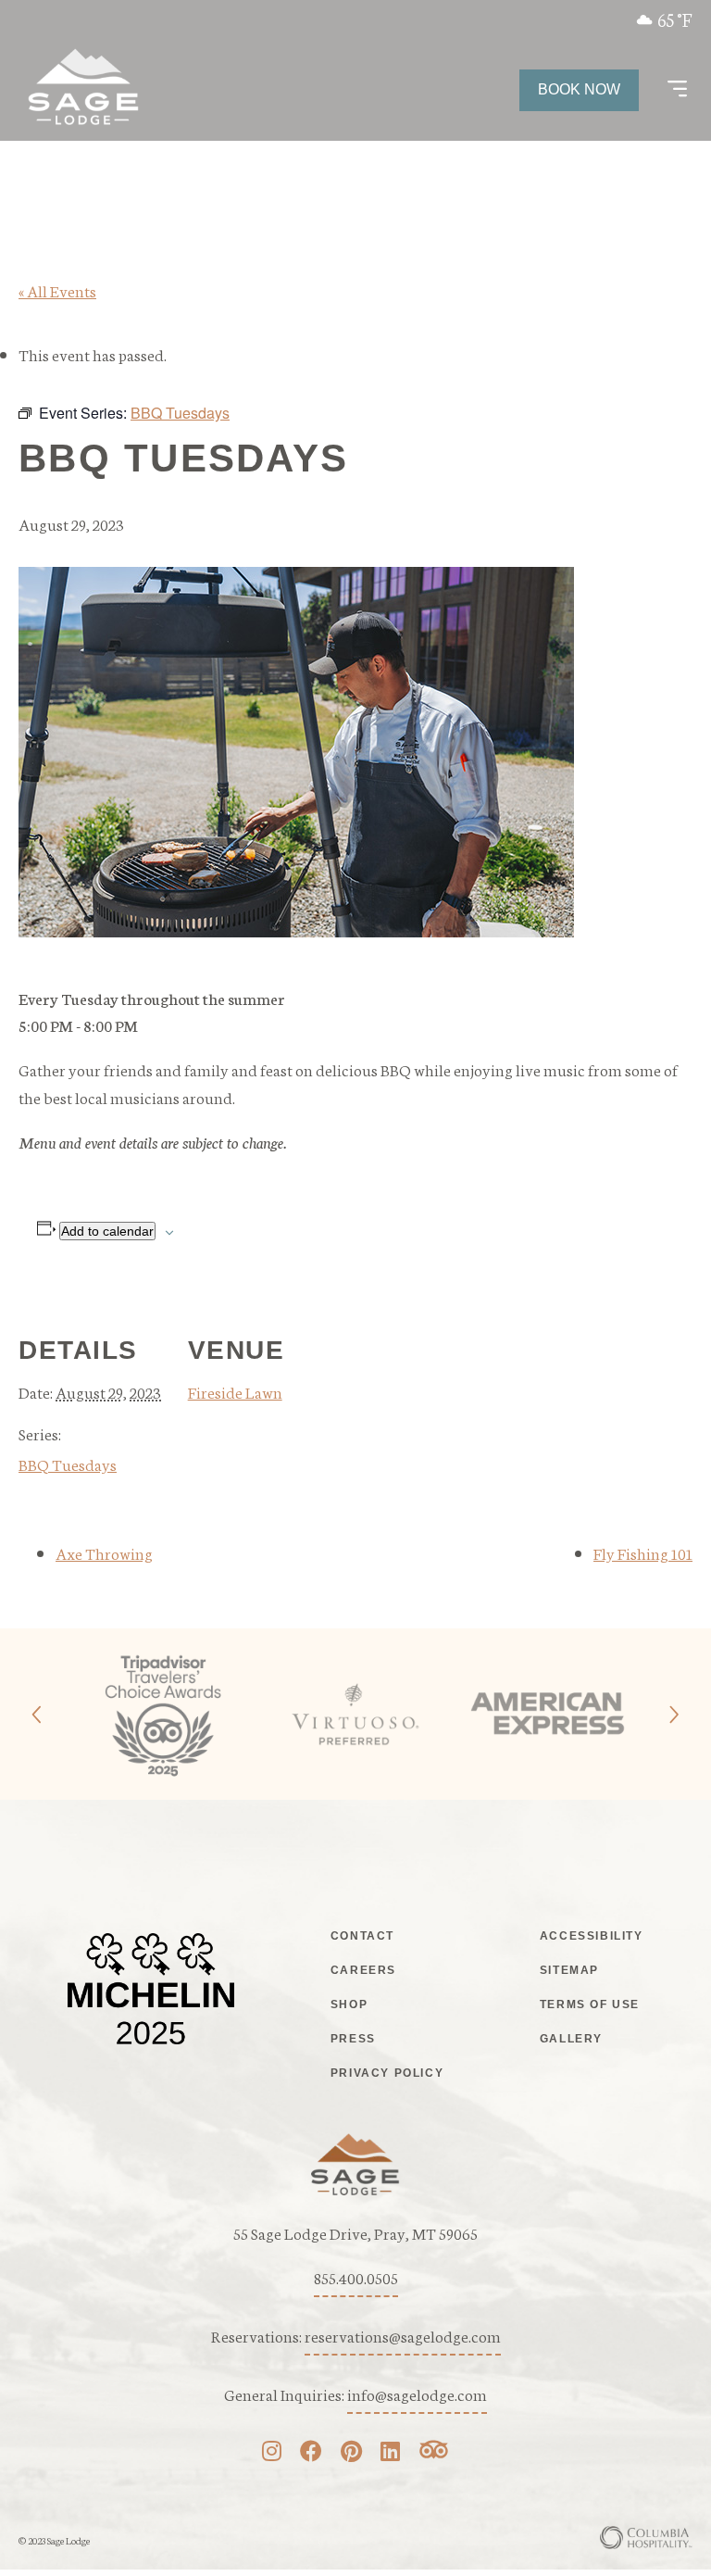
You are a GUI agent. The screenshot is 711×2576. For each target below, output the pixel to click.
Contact (362, 1936)
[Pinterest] (351, 2453)
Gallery (571, 2039)
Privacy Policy (387, 2073)
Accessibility (592, 1936)
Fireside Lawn (235, 1391)
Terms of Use (590, 2004)
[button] (677, 90)
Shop (349, 2004)
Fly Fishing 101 (643, 1552)
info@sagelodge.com (417, 2394)
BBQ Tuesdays (68, 1464)
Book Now (579, 89)
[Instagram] (272, 2453)
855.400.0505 (356, 2277)
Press (353, 2039)
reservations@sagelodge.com (403, 2335)
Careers (363, 1970)
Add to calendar (107, 1231)
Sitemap (569, 1970)
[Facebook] (311, 2453)
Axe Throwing (104, 1552)
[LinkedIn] (390, 2453)
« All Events (57, 290)
